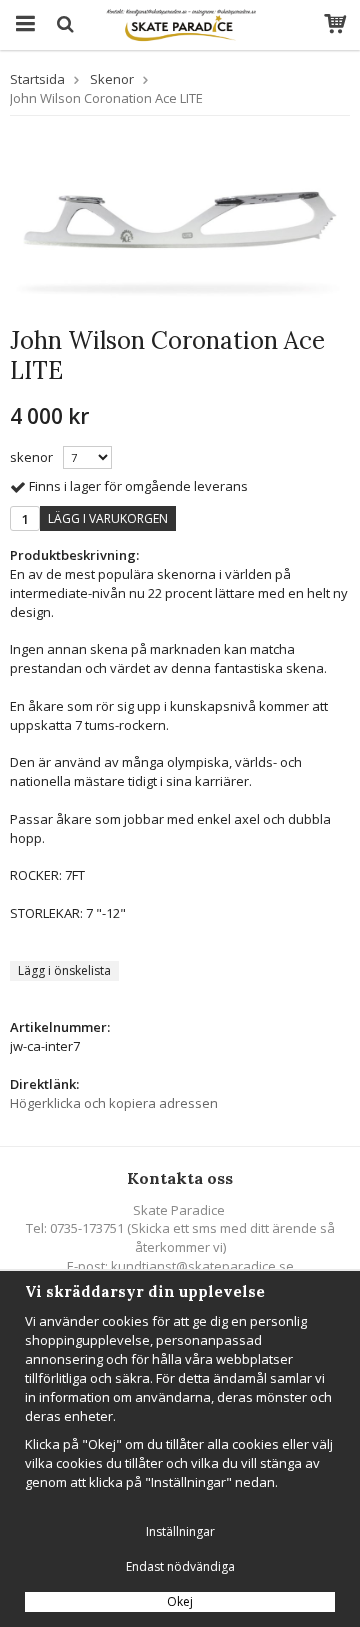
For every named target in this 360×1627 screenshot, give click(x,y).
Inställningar (180, 1531)
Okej (180, 1601)
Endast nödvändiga (180, 1566)
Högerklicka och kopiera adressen (114, 1103)
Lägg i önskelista (64, 970)
